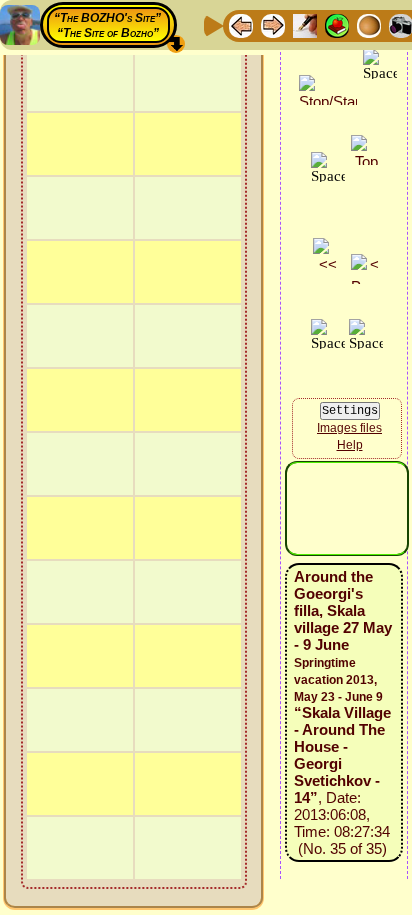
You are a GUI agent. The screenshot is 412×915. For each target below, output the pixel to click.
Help (350, 445)
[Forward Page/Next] (273, 24)
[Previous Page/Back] (241, 24)
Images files (349, 428)
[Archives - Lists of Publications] (305, 24)
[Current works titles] (369, 24)
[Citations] (337, 24)
